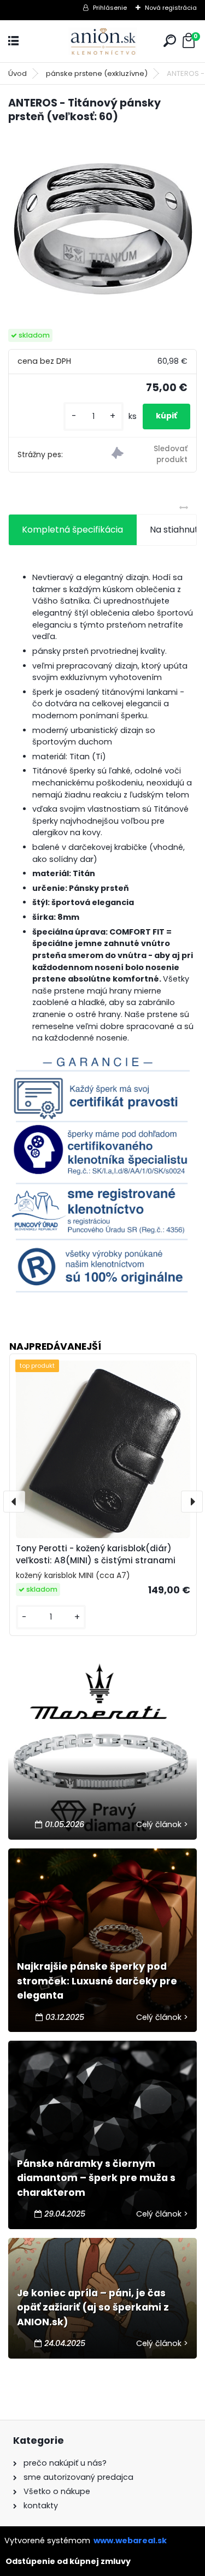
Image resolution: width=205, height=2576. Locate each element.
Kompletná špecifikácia (72, 530)
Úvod (17, 73)
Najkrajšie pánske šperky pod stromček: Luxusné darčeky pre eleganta (97, 1981)
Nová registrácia (171, 8)
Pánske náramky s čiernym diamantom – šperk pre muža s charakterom (96, 2178)
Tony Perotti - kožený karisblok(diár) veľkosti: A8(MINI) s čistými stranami (96, 1555)
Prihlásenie (110, 8)
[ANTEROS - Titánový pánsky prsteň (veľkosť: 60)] (102, 227)
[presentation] (14, 1502)
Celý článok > (162, 1824)
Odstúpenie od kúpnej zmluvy (68, 2561)
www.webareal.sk (130, 2540)
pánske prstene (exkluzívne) (97, 73)
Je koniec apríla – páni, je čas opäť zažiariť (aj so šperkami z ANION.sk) (93, 2308)
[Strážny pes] (150, 455)
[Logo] (103, 41)
